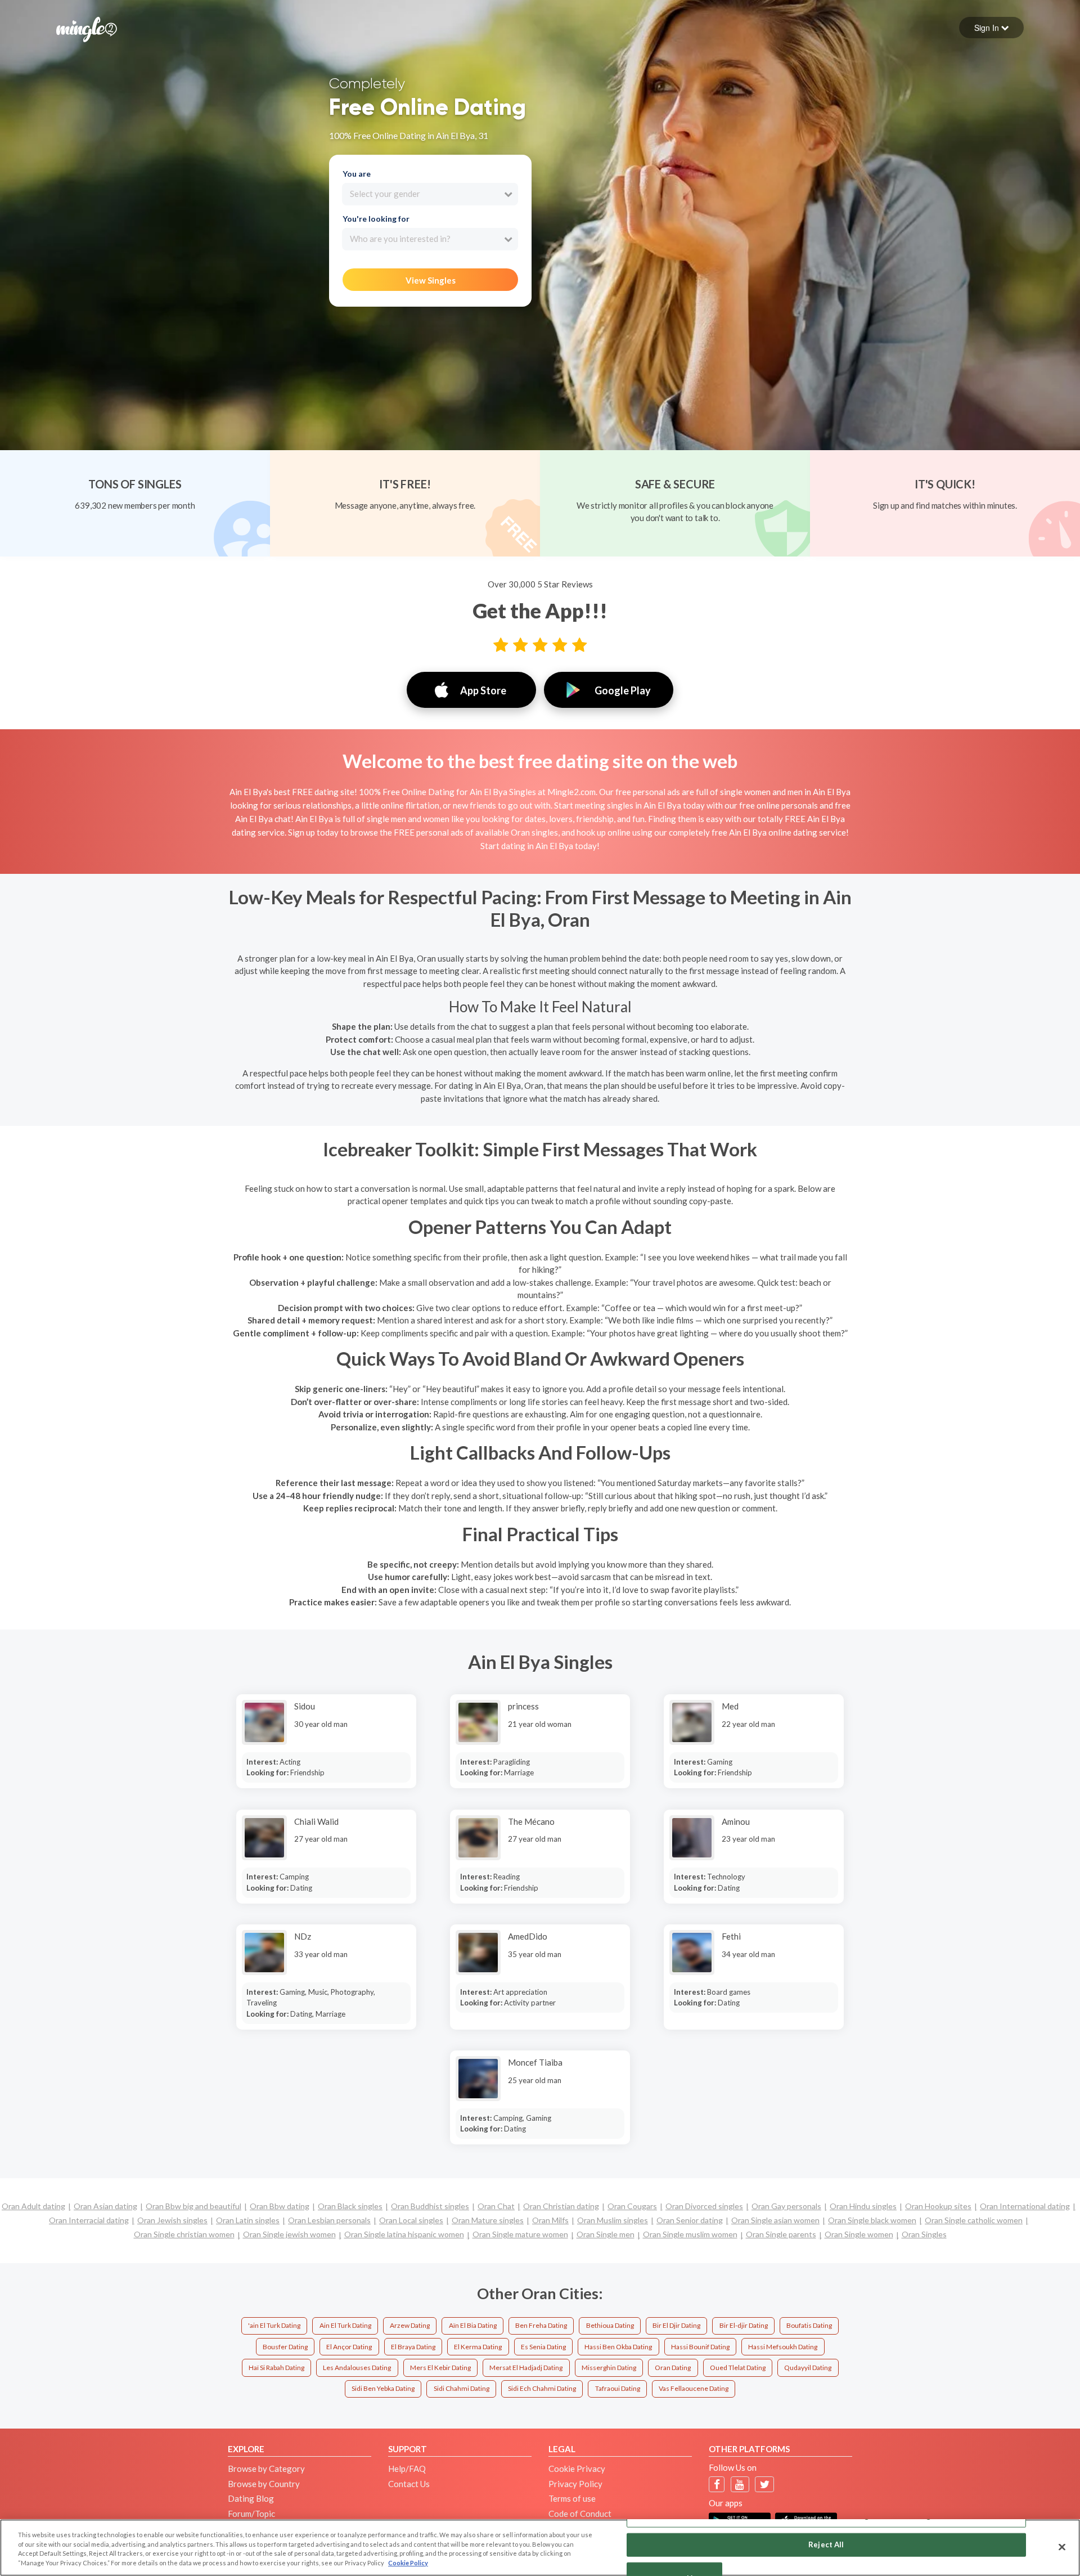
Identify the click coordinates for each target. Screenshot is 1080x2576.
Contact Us (409, 2484)
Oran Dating (673, 2368)
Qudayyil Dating (808, 2368)
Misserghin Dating (609, 2368)
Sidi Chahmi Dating (462, 2388)
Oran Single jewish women (289, 2234)
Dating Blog (251, 2498)
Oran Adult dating (33, 2206)
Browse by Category (266, 2469)
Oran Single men (606, 2234)
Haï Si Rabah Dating (276, 2368)
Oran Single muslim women (690, 2234)
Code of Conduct (580, 2514)
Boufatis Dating (809, 2325)
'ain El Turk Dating (274, 2325)
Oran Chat (496, 2206)
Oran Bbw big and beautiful (193, 2206)
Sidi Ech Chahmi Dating (542, 2388)
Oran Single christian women (184, 2234)
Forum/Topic (251, 2514)
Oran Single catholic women (974, 2220)
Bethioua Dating (610, 2325)
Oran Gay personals (786, 2206)
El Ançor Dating (349, 2347)
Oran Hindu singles (863, 2206)
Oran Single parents (781, 2234)
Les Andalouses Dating (357, 2368)
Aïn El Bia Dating (473, 2325)
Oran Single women (859, 2234)
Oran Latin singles (248, 2220)
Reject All (826, 2544)
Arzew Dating (410, 2325)
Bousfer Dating (285, 2347)
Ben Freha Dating (541, 2325)
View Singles (431, 280)
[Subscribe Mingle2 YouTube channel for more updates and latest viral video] (740, 2485)
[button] (991, 28)
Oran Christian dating (561, 2206)
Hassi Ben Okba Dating (618, 2347)
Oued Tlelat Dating (738, 2368)
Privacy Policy (575, 2484)
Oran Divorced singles (704, 2206)
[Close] (1062, 2547)
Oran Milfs (550, 2220)
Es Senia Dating (543, 2347)
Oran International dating (1025, 2206)
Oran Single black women (872, 2220)
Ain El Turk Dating (345, 2325)
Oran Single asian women (775, 2220)
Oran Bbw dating (280, 2206)
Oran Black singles (350, 2206)
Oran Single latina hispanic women (404, 2234)
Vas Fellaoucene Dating (694, 2388)
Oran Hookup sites (938, 2206)
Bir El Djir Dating (676, 2325)
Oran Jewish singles (172, 2220)
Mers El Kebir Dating (440, 2368)
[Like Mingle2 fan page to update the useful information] (717, 2485)
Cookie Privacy (577, 2469)
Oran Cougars (632, 2206)
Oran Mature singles (488, 2220)
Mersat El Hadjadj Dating (526, 2368)
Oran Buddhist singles (430, 2206)
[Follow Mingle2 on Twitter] (765, 2485)
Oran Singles (924, 2234)
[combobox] (430, 194)
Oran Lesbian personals (329, 2220)
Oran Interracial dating (89, 2220)
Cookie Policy (408, 2563)
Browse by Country (264, 2484)
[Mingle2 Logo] (87, 28)
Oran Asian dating (105, 2206)
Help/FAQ (407, 2469)
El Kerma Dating (478, 2347)
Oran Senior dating (690, 2220)
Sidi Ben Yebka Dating (383, 2388)
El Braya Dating (413, 2347)
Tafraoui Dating (618, 2388)
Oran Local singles (411, 2220)
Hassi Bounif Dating (700, 2347)
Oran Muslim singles (613, 2220)
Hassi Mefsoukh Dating (783, 2347)
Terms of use (572, 2498)
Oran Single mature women (520, 2234)
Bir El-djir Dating (744, 2325)
